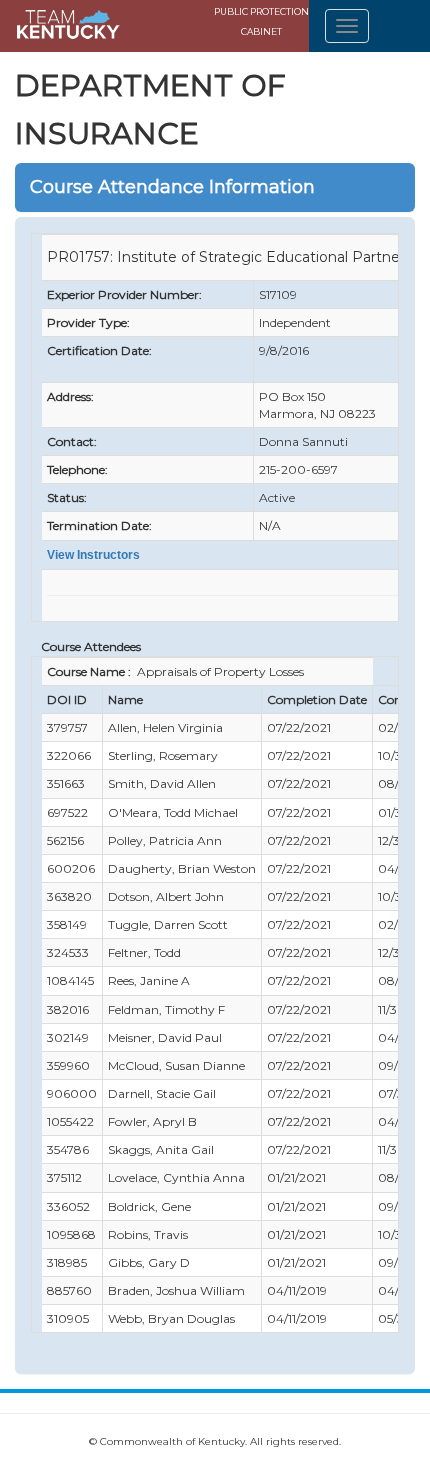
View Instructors (93, 555)
